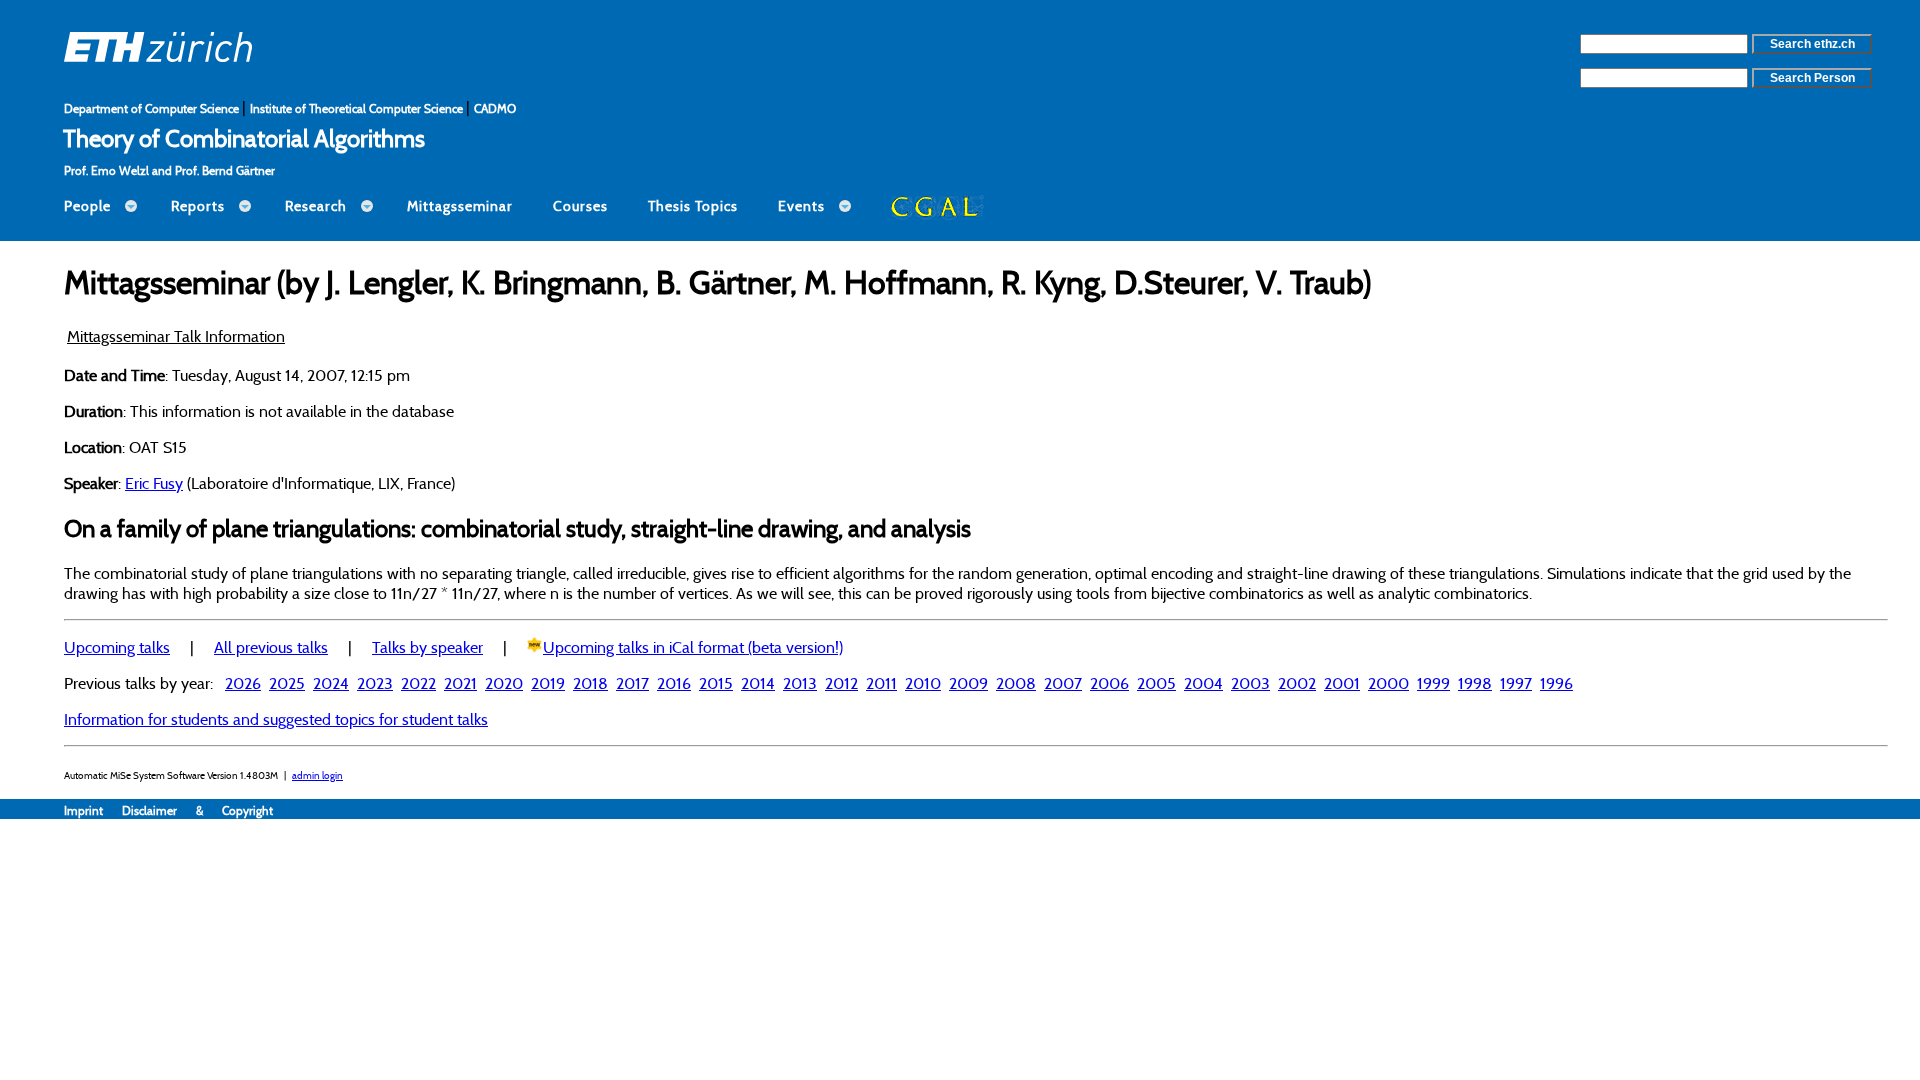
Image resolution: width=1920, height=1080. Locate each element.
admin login (317, 775)
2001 (1342, 683)
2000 (1388, 683)
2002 (1297, 683)
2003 (1250, 683)
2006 (1109, 683)
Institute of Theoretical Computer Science (358, 108)
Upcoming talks (117, 647)
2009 (968, 683)
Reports (198, 206)
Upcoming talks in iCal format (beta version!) (693, 647)
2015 (716, 683)
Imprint (93, 810)
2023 (375, 683)
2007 (1063, 683)
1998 (1475, 683)
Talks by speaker (427, 647)
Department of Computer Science (153, 108)
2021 (460, 683)
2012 (841, 683)
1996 (1556, 683)
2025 (287, 683)
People (87, 206)
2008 (1016, 683)
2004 (1203, 683)
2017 (632, 683)
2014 (758, 683)
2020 (504, 683)
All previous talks (271, 647)
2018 (590, 683)
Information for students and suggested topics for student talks (276, 719)
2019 (548, 683)
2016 (674, 683)
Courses (580, 206)
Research (316, 206)
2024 (331, 683)
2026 (243, 683)
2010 (923, 683)
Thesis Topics (693, 206)
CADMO (495, 108)
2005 (1156, 683)
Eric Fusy (154, 483)
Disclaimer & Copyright (197, 810)
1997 (1516, 683)
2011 (881, 683)
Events (801, 206)
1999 (1433, 683)
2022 (418, 683)
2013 (800, 683)
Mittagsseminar (460, 206)
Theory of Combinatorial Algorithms (244, 138)
